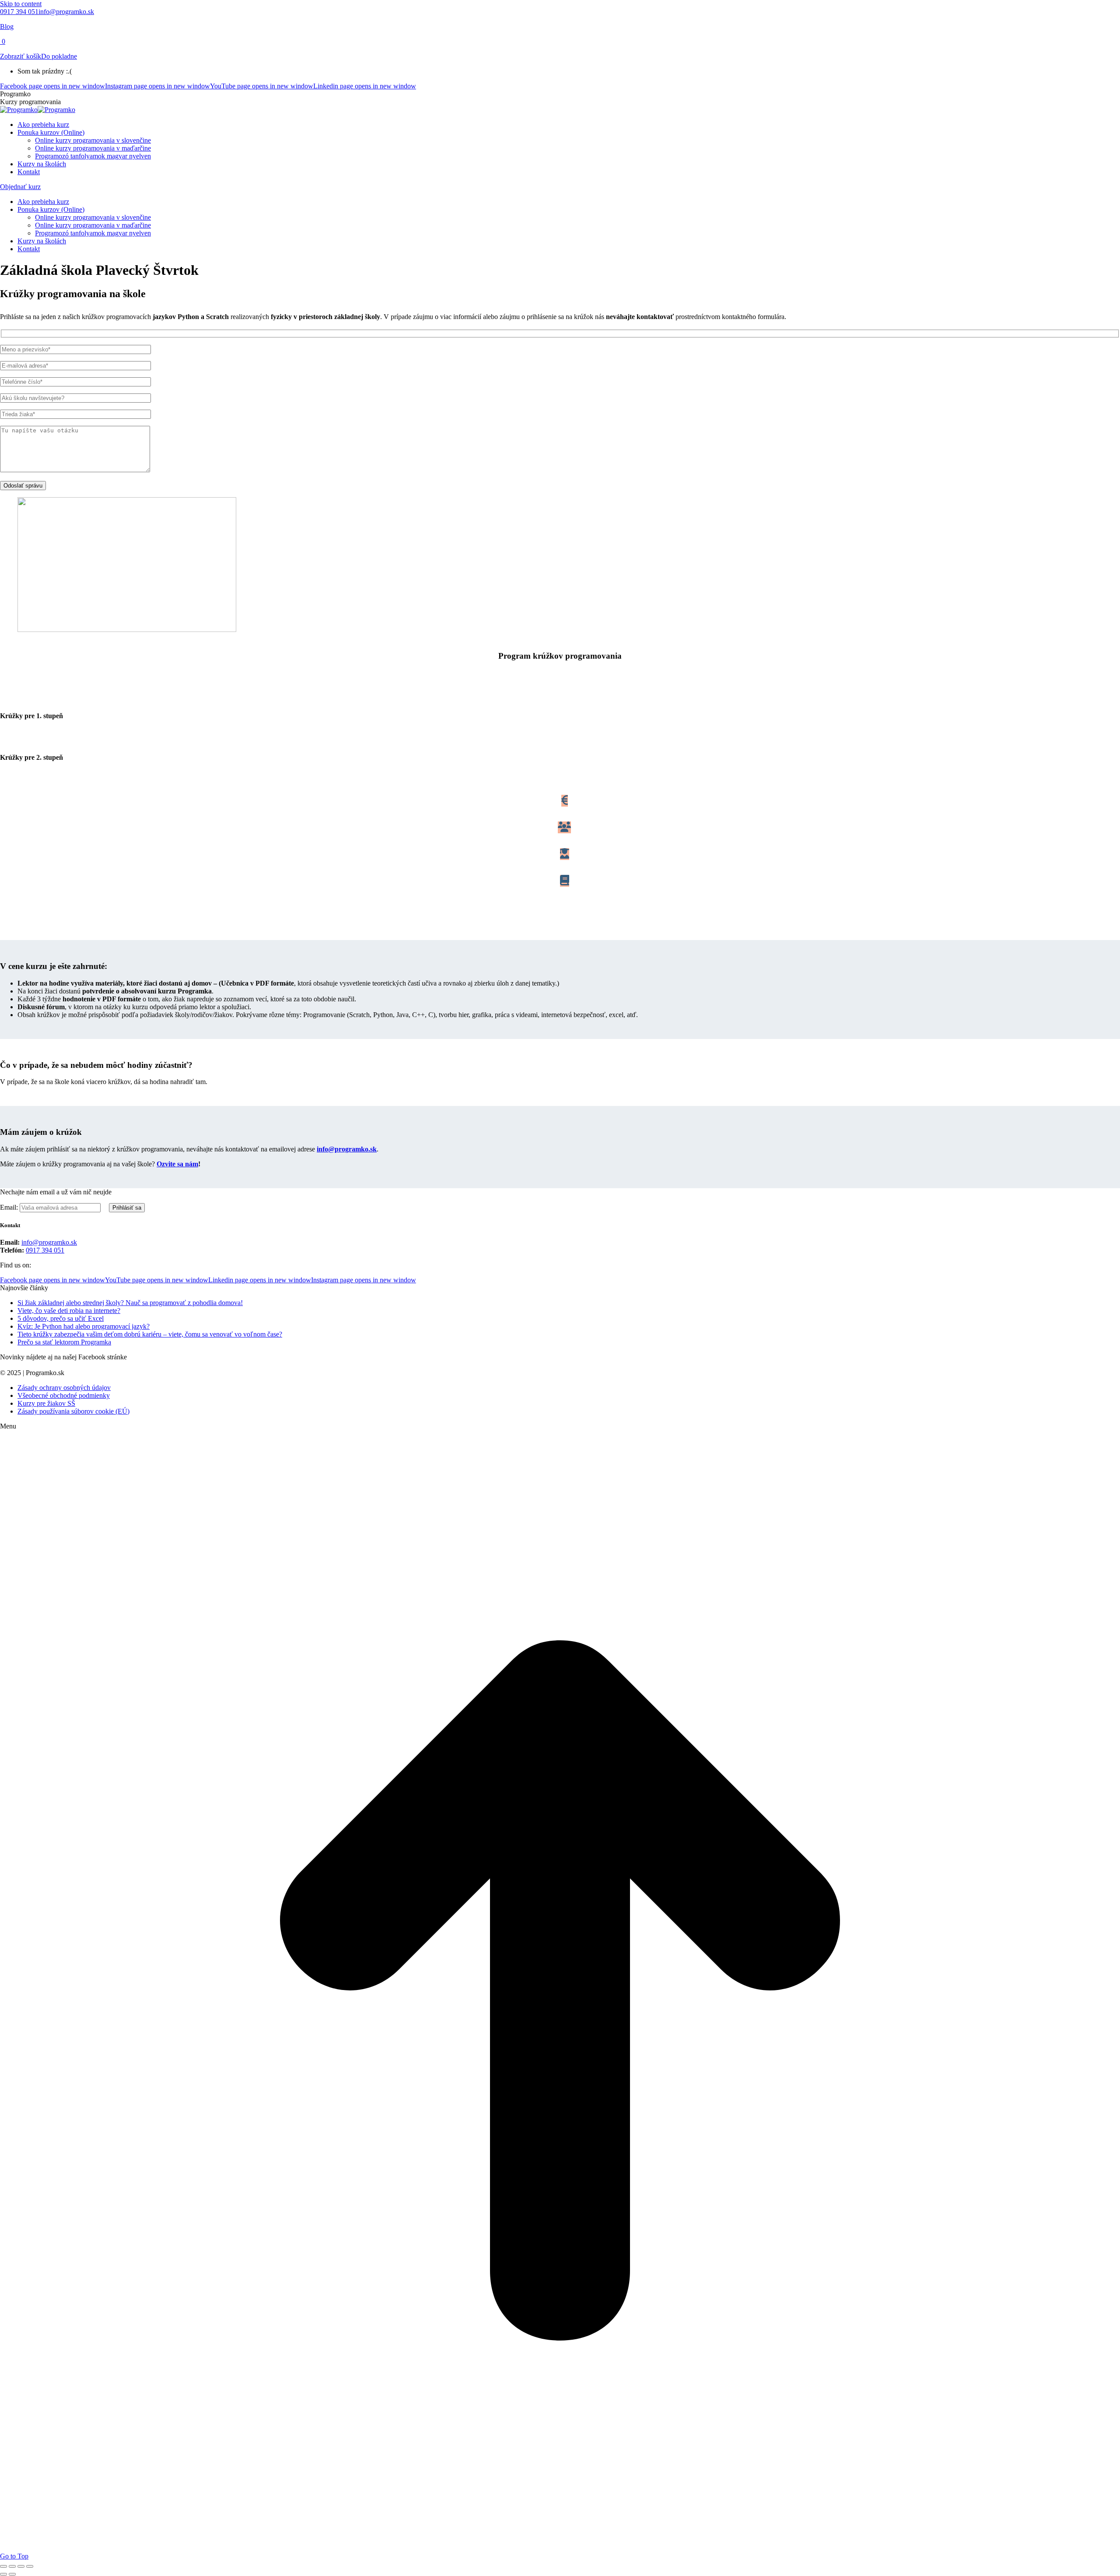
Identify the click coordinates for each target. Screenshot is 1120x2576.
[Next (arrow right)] (12, 2574)
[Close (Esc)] (3, 2566)
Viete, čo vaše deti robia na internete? (69, 1311)
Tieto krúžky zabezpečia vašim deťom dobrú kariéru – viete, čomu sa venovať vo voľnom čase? (150, 1334)
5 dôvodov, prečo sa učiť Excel (61, 1318)
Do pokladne (59, 56)
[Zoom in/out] (30, 2566)
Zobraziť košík (21, 56)
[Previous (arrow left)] (3, 2574)
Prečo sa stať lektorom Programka (64, 1342)
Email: (10, 1207)
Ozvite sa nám (177, 1164)
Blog (7, 26)
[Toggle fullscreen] (21, 2566)
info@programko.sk (66, 12)
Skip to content (21, 4)
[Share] (12, 2566)
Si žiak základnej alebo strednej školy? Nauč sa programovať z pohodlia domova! (130, 1303)
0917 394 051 (19, 12)
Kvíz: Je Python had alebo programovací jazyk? (84, 1326)
